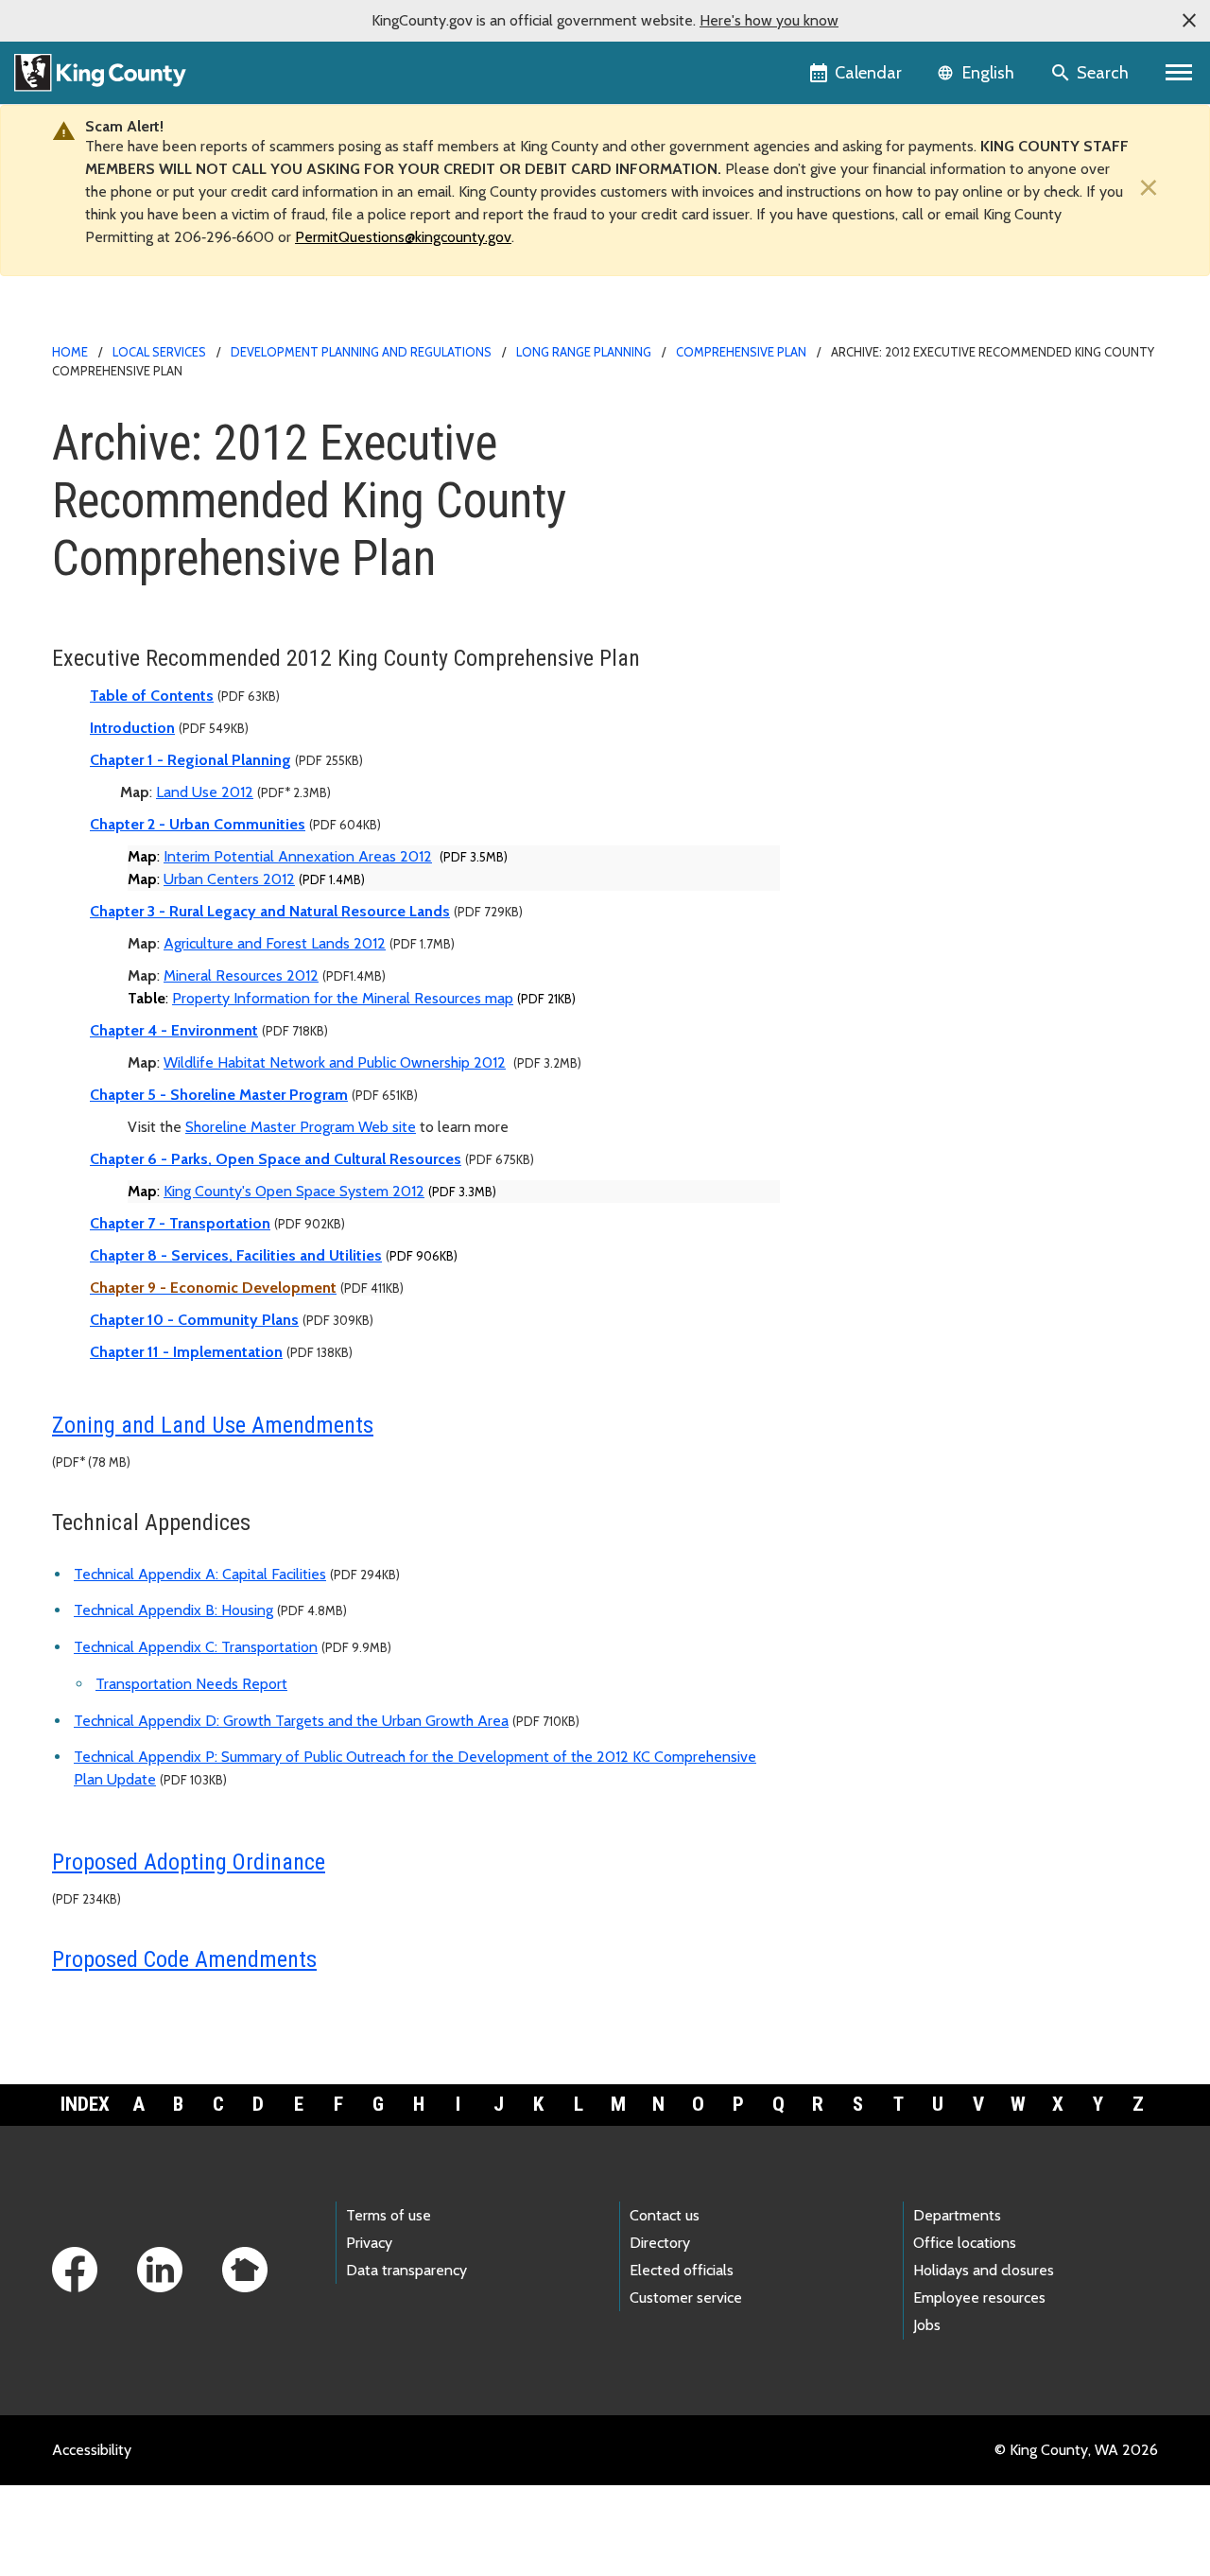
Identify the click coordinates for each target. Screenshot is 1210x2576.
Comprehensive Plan (741, 352)
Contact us (665, 2215)
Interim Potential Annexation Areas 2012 (298, 856)
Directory (660, 2243)
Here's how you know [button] (769, 20)
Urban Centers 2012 (229, 879)
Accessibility (92, 2450)
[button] (1189, 21)
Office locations (965, 2243)
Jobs (927, 2325)
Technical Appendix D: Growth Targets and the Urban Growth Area (291, 1721)
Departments (957, 2215)
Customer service (686, 2298)
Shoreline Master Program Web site (301, 1127)
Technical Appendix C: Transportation (196, 1647)
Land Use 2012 (205, 792)
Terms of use (389, 2215)
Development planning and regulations (361, 352)
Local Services (159, 352)
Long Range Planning (584, 352)
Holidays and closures (984, 2270)
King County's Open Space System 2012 (294, 1191)
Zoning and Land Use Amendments (213, 1425)
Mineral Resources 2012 (241, 975)
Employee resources (979, 2298)
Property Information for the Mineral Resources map (343, 998)
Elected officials (682, 2270)
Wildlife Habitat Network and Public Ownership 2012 (335, 1062)
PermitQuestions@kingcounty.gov (403, 237)
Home (70, 352)
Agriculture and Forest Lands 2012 (275, 943)
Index (85, 2104)
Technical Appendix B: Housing (173, 1610)
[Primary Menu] (1179, 73)
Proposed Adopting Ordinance (189, 1862)
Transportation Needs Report (191, 1684)
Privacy (369, 2243)
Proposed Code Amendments (184, 1959)
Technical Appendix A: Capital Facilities (200, 1574)
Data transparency (406, 2270)
